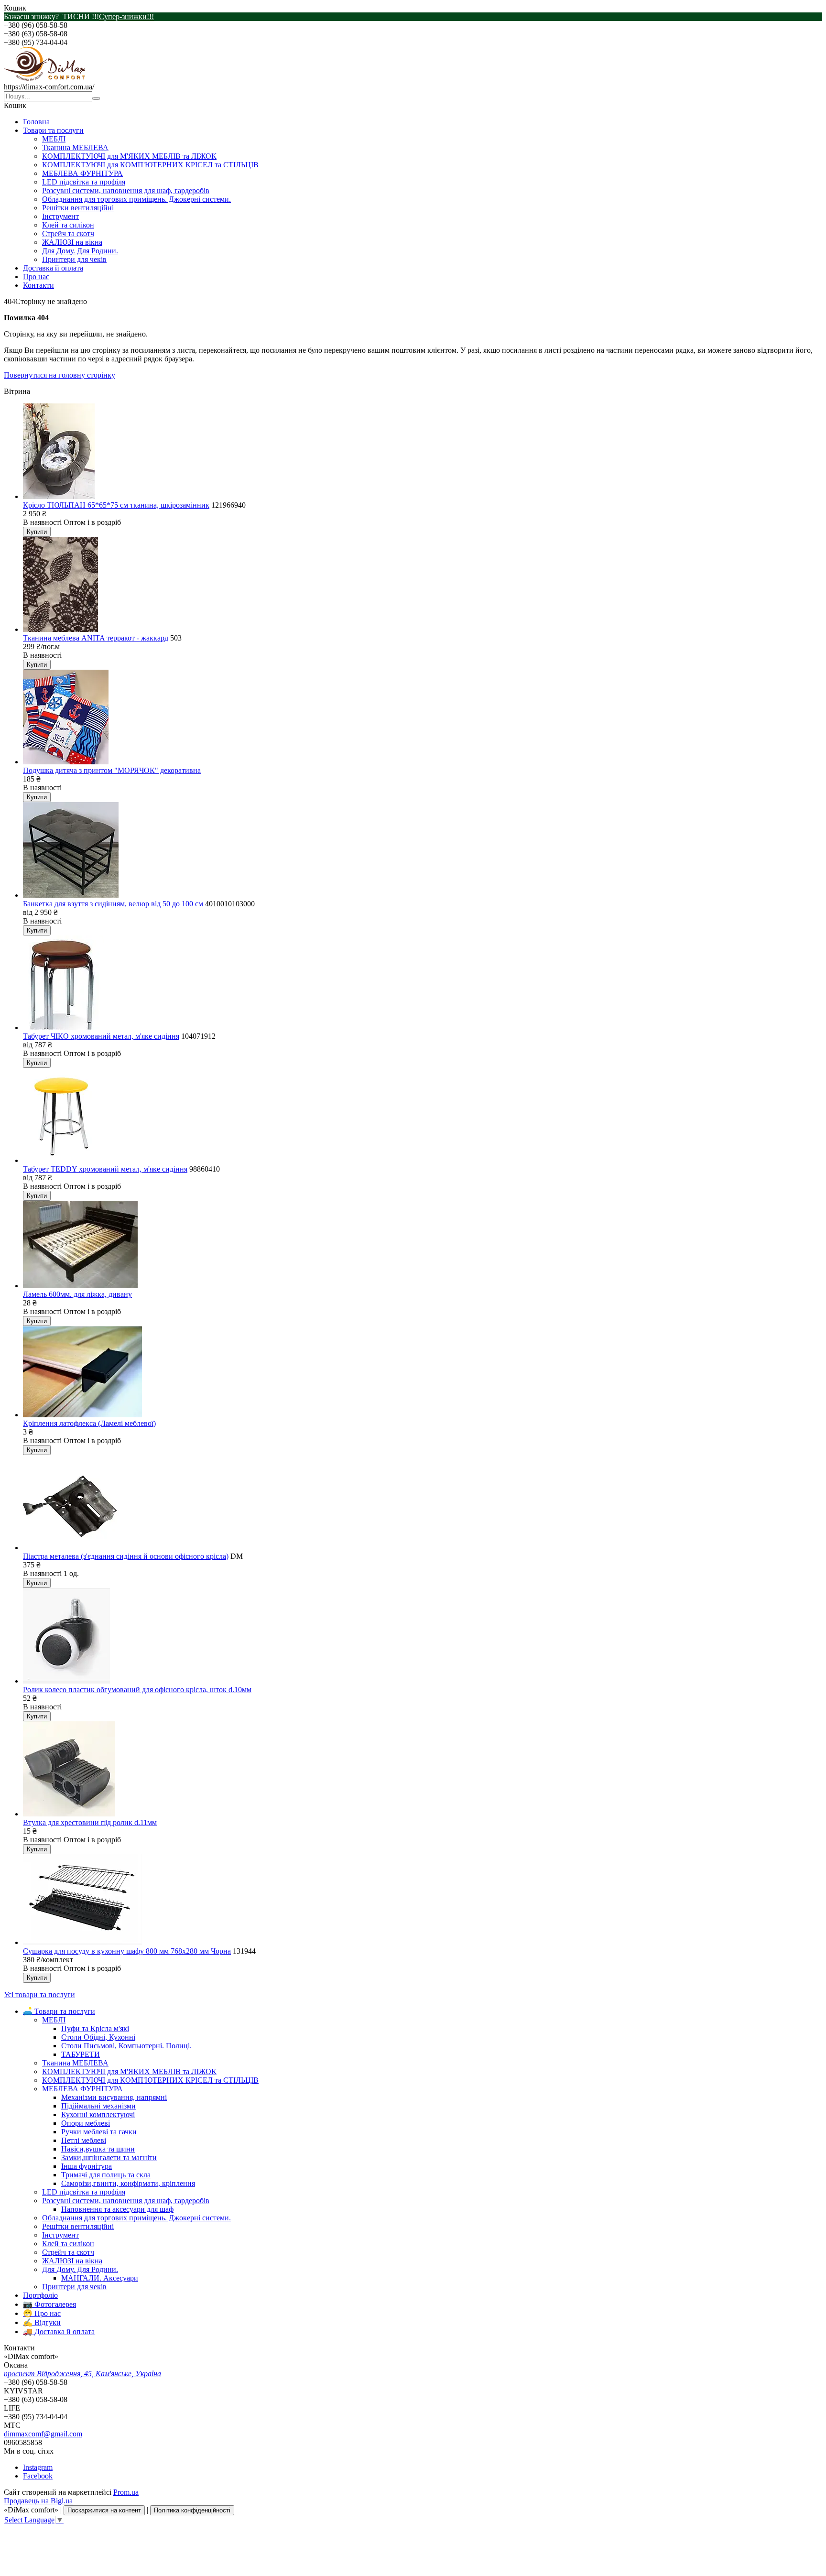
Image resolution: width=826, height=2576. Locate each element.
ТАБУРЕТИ (81, 2054)
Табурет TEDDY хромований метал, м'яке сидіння (105, 1169)
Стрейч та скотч (68, 234)
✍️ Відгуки (42, 2322)
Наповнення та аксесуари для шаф (117, 2209)
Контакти (38, 285)
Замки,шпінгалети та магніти (109, 2158)
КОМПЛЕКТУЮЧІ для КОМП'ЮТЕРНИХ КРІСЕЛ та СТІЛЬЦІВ (150, 165)
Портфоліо (40, 2295)
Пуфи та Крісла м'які (95, 2028)
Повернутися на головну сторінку (60, 375)
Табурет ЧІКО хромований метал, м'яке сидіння (101, 1036)
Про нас (36, 277)
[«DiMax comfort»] (44, 78)
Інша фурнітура (87, 2166)
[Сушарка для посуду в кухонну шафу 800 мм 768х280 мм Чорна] (82, 1942)
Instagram (38, 2467)
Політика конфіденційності (192, 2510)
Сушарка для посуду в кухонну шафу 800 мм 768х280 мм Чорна (127, 1951)
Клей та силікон (68, 225)
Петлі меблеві (84, 2140)
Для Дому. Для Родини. (80, 251)
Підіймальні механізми (98, 2106)
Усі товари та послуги (39, 1994)
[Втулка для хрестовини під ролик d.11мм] (69, 1814)
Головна (36, 122)
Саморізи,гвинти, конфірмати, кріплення (128, 2183)
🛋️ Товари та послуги (59, 2011)
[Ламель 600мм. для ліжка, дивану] (80, 1286)
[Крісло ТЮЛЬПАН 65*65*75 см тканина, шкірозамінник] (59, 496)
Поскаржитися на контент (104, 2510)
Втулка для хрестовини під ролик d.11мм (90, 1822)
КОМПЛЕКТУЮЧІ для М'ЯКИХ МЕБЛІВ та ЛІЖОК (129, 156)
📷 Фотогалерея (49, 2304)
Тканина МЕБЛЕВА (75, 147)
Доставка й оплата (53, 268)
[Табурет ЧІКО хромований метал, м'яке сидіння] (64, 1027)
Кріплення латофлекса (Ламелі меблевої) (89, 1423)
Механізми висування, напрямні (114, 2097)
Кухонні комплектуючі (98, 2114)
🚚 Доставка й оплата (59, 2331)
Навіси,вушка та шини (98, 2149)
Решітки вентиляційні (78, 208)
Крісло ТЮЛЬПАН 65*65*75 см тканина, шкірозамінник (116, 505)
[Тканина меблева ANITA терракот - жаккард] (60, 629)
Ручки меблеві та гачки (99, 2132)
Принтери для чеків (74, 259)
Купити (37, 532)
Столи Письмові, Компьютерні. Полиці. (126, 2046)
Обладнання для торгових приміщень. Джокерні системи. (136, 199)
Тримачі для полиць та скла (106, 2175)
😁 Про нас (42, 2313)
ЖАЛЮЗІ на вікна (72, 242)
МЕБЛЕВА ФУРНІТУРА (82, 173)
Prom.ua (126, 2492)
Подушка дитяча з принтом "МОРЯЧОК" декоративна (112, 770)
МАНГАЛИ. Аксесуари (100, 2278)
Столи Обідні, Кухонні (98, 2037)
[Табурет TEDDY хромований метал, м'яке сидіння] (62, 1160)
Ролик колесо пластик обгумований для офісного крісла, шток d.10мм (137, 1690)
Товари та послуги (53, 130)
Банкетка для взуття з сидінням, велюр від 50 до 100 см (113, 904)
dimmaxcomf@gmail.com (43, 2434)
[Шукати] (96, 98)
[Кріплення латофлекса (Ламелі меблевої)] (82, 1415)
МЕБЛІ (54, 139)
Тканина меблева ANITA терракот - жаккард (96, 638)
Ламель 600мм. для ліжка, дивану (77, 1294)
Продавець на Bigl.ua (38, 2501)
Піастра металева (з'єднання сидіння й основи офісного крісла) (126, 1556)
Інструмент (60, 216)
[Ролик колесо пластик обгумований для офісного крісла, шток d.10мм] (66, 1681)
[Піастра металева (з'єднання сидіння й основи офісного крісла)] (75, 1548)
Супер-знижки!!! (126, 16)
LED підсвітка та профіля (84, 182)
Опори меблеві (86, 2123)
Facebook (38, 2476)
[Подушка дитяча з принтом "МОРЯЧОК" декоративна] (66, 762)
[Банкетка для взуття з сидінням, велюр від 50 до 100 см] (71, 895)
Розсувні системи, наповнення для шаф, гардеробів (126, 190)
